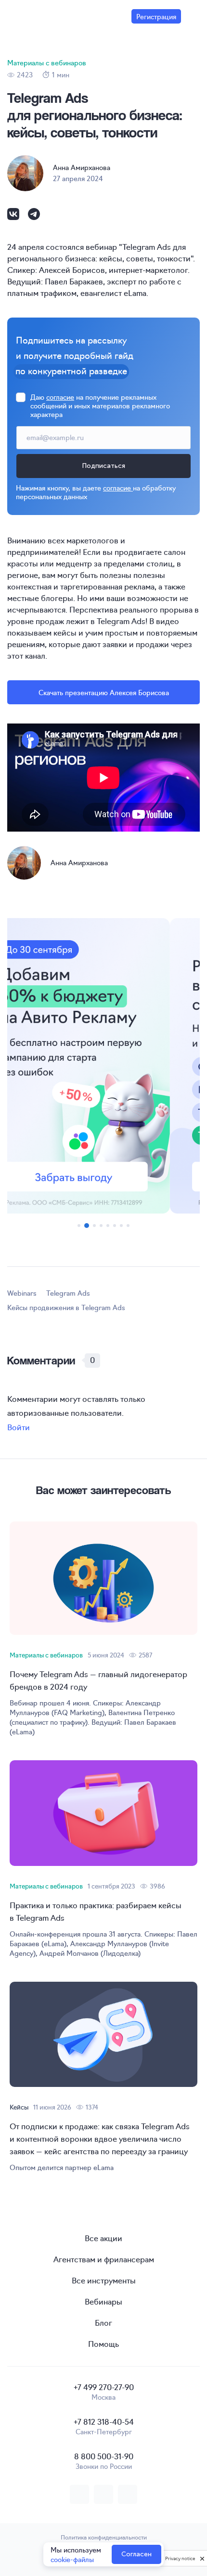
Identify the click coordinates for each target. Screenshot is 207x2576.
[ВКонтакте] (14, 218)
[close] (202, 2558)
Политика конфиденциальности (104, 2537)
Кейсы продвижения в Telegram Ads (66, 1307)
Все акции (103, 2238)
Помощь (103, 2343)
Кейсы (19, 2107)
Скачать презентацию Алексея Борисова (104, 692)
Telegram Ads (68, 1293)
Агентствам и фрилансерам (104, 2259)
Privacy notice (180, 2558)
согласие (60, 397)
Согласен (136, 2554)
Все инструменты (104, 2280)
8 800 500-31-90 (104, 2456)
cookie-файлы (72, 2559)
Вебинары (103, 2301)
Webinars (22, 1293)
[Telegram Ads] (103, 1066)
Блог (103, 2322)
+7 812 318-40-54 (104, 2421)
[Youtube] (128, 2494)
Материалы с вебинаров (47, 62)
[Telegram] (34, 218)
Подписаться (103, 466)
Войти (19, 1427)
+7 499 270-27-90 (104, 2387)
